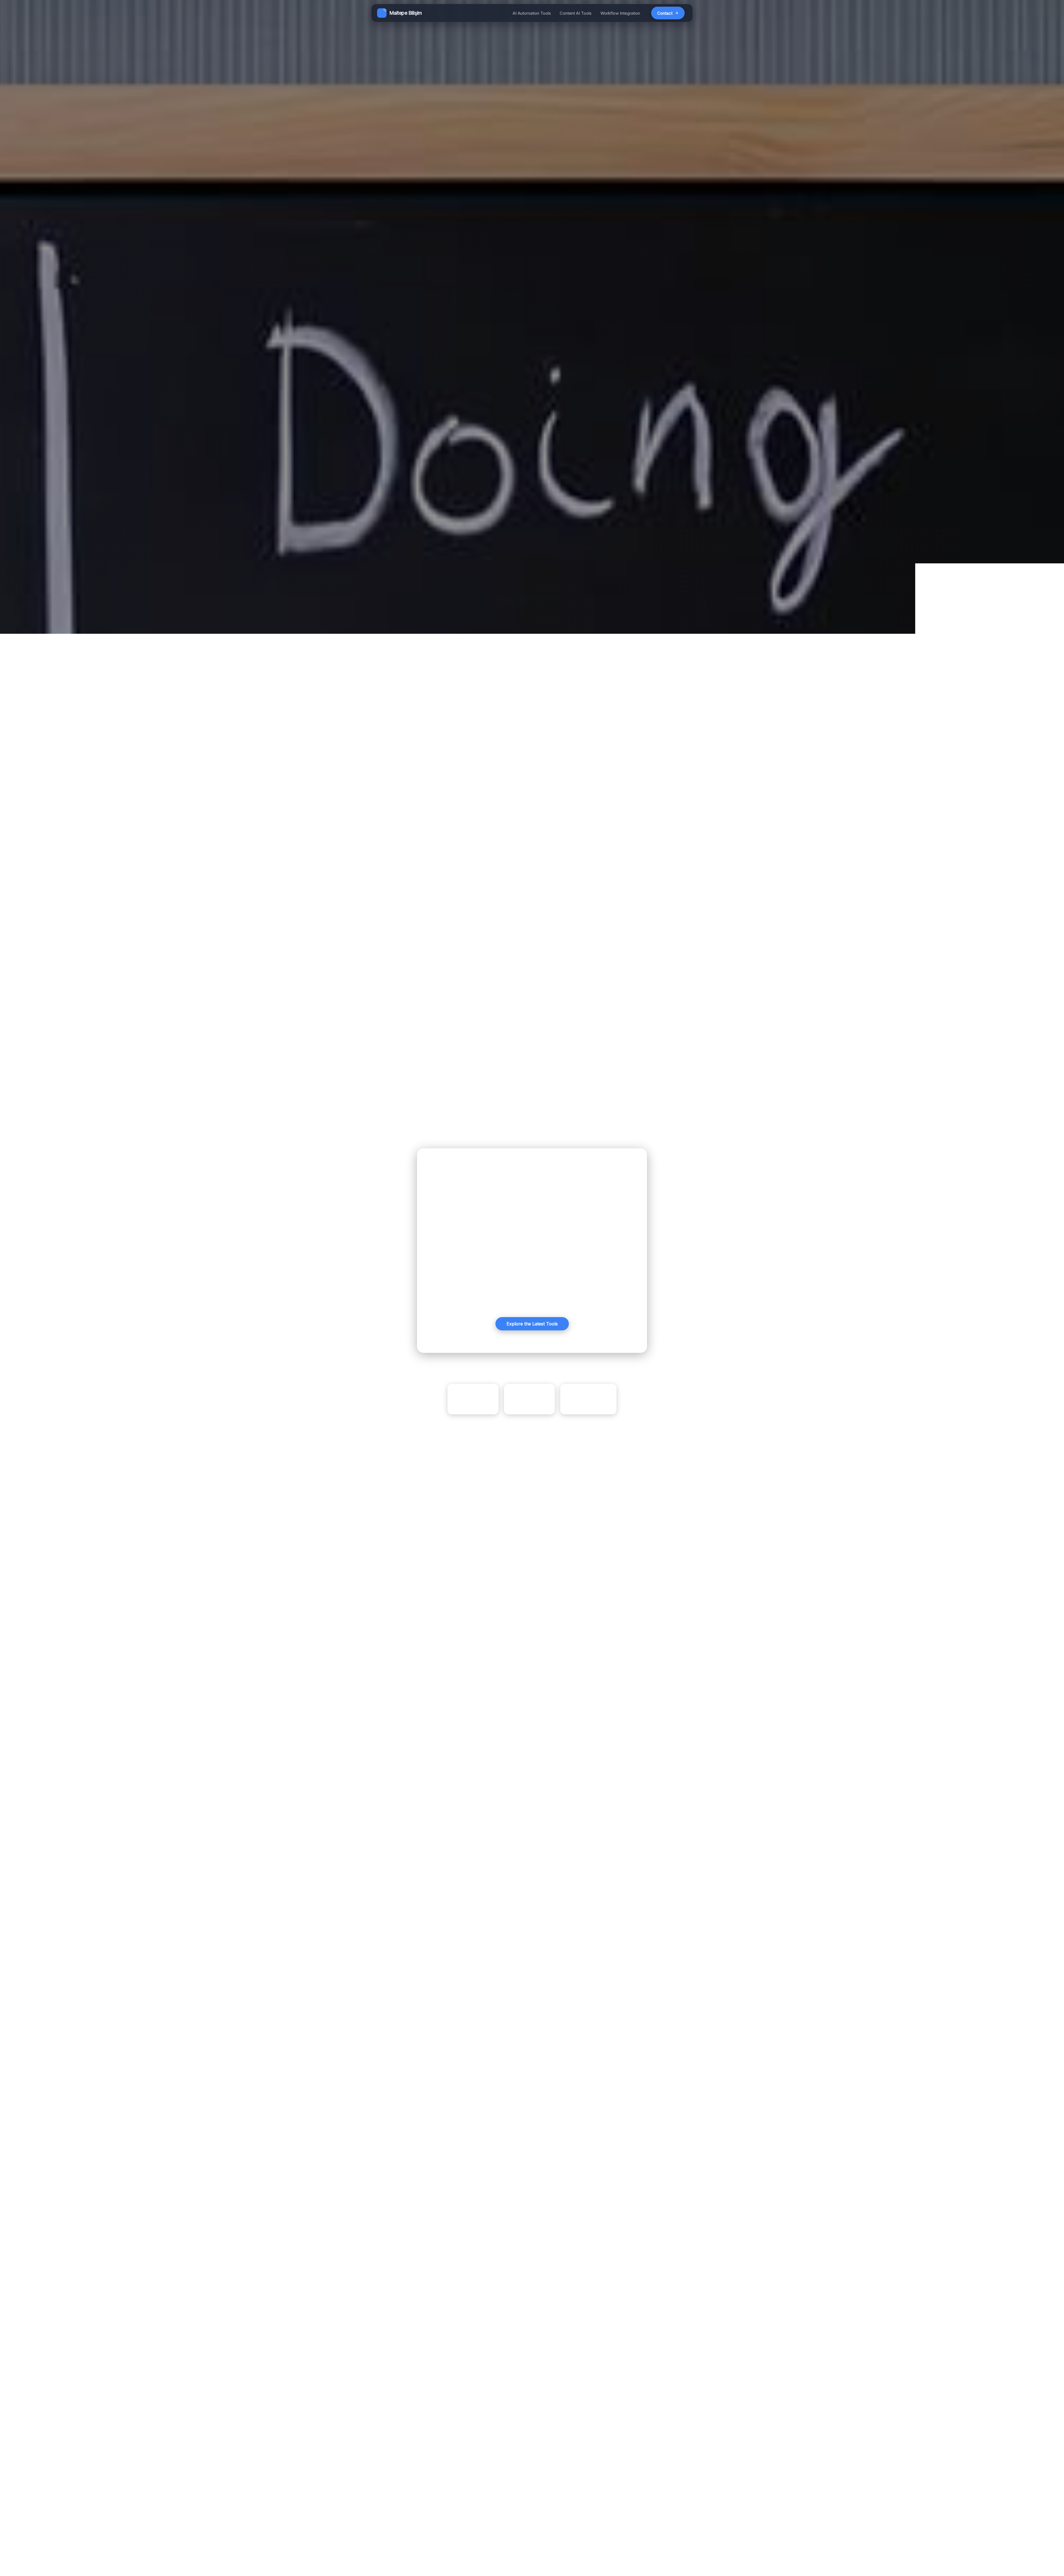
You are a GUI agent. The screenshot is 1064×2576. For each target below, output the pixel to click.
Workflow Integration (620, 13)
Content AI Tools (576, 13)
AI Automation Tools (532, 13)
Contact (665, 13)
